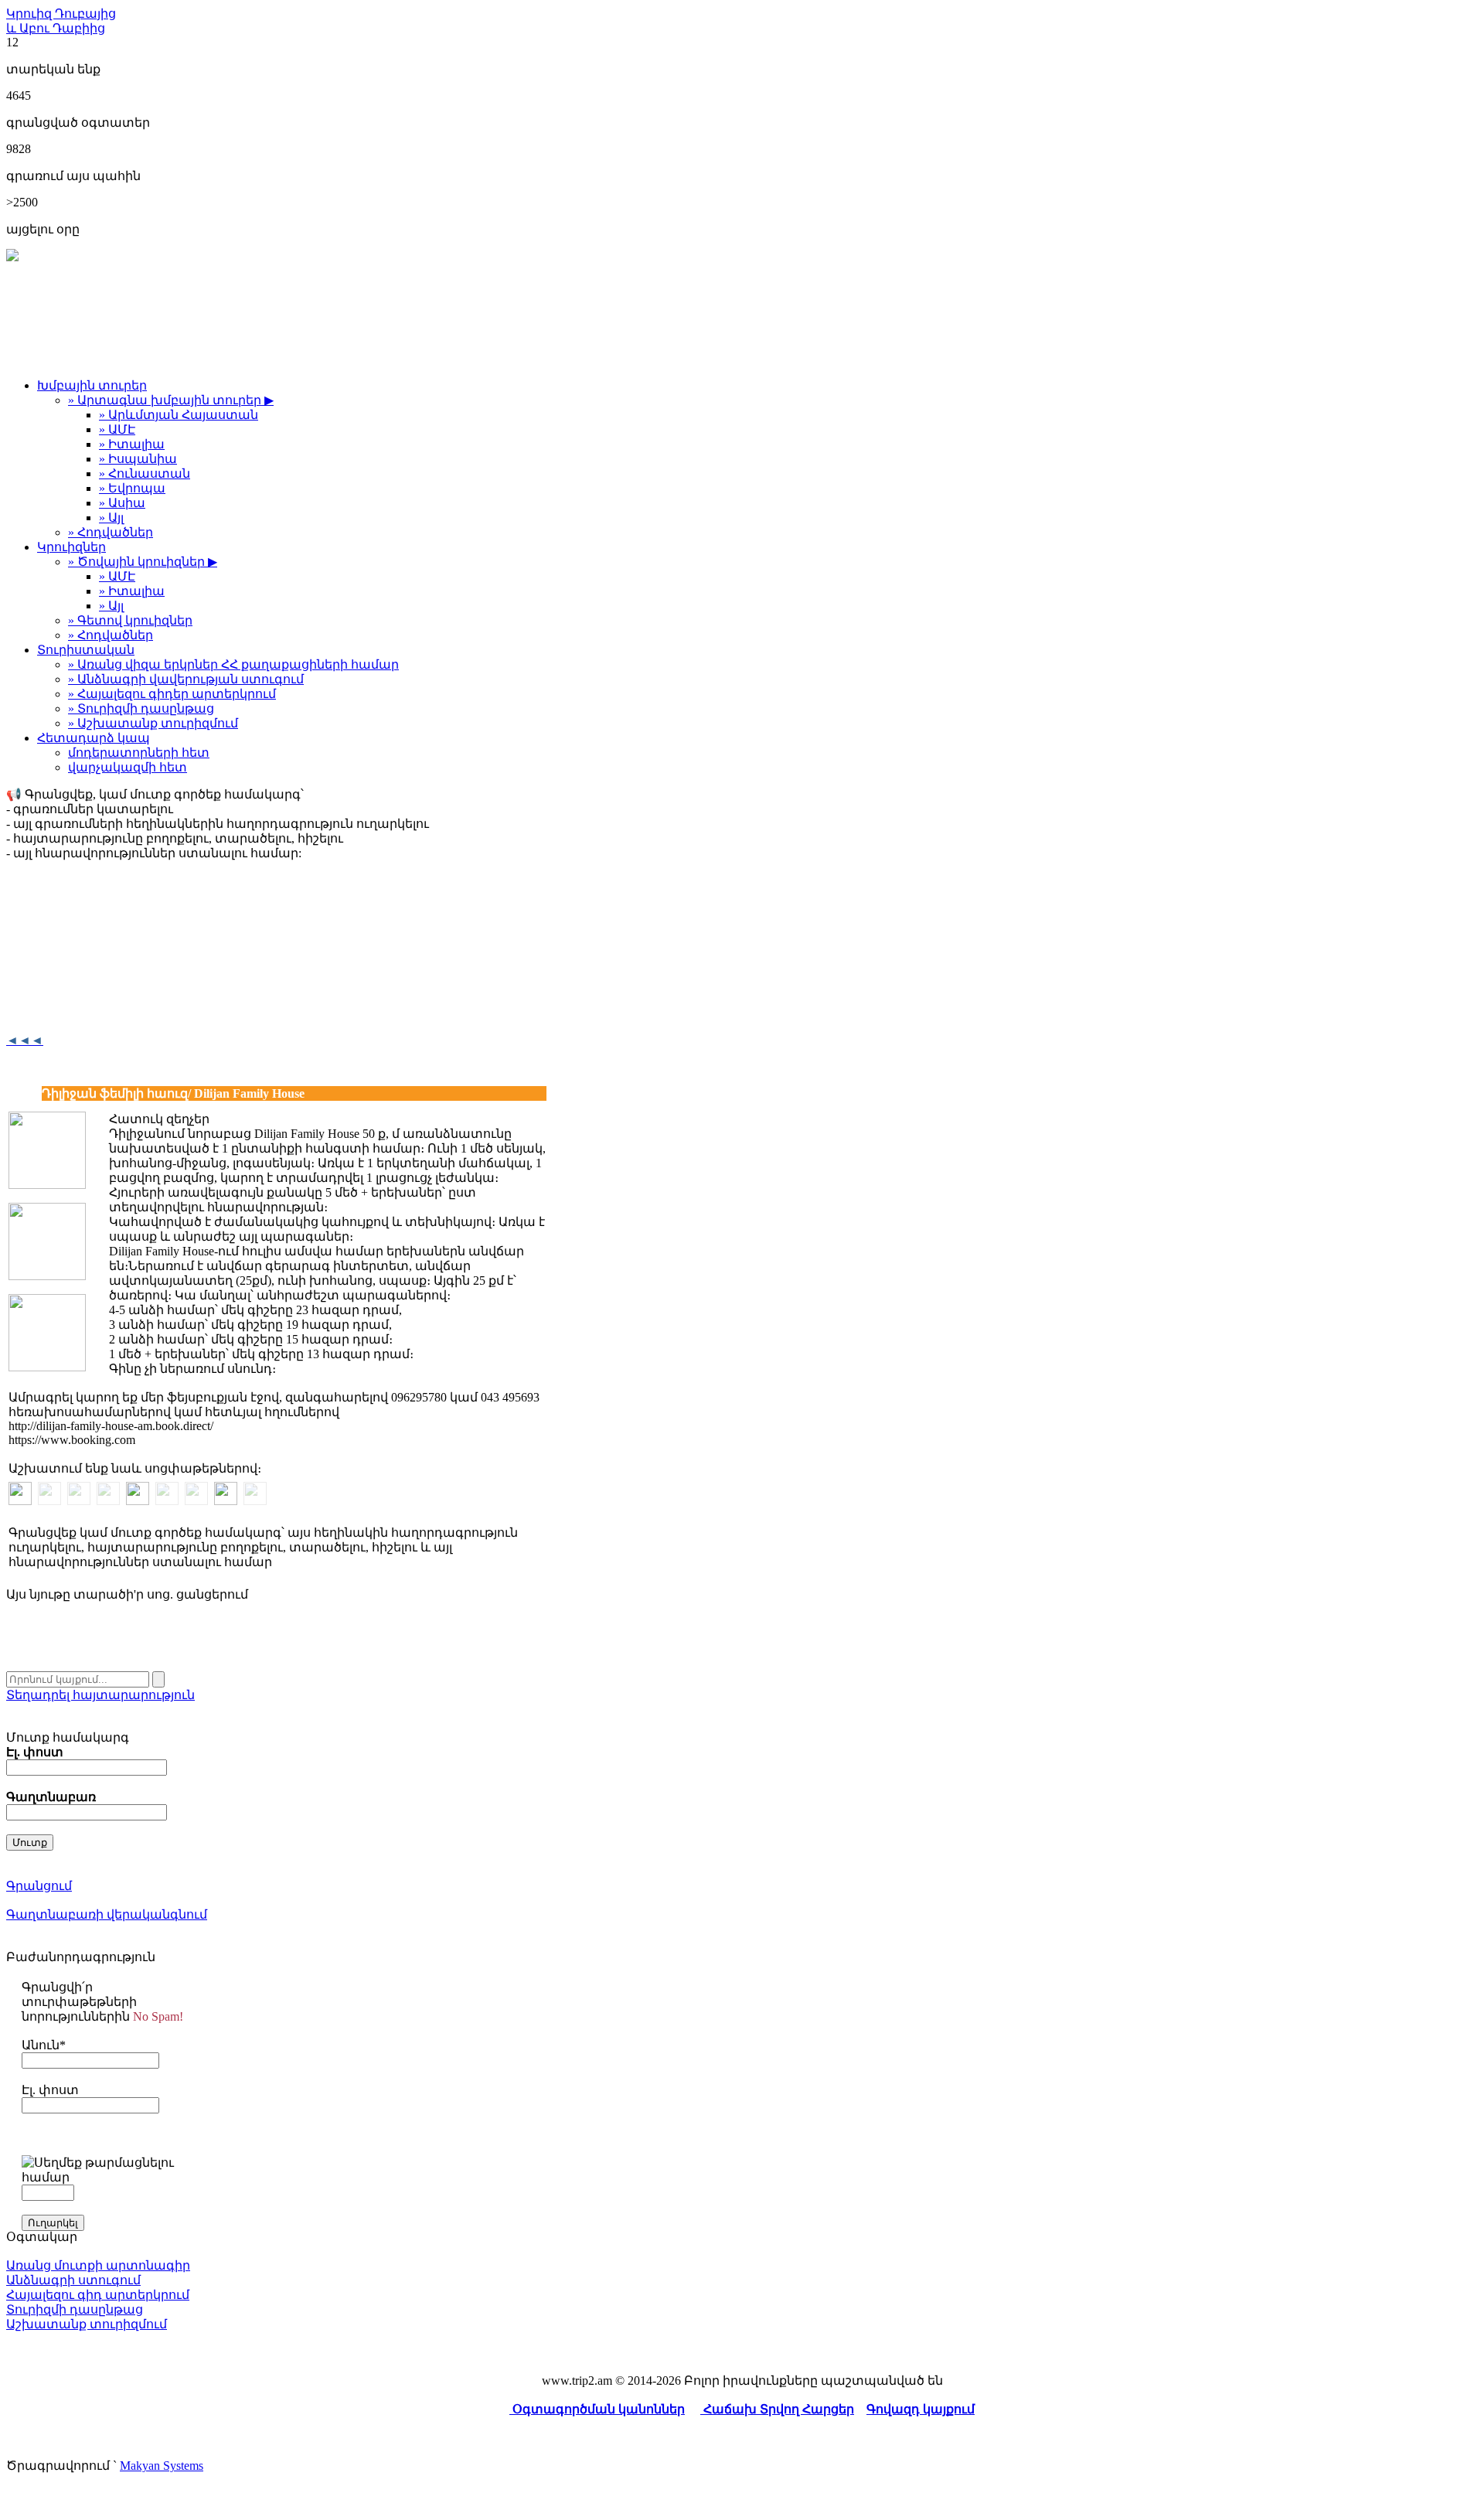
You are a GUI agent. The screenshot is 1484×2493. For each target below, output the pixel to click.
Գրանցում (39, 1886)
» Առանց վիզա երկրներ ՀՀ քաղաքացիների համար (233, 664)
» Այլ (111, 518)
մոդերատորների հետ (139, 753)
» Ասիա (122, 503)
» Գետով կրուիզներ (130, 620)
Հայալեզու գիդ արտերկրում (98, 2295)
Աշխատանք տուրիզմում (87, 2324)
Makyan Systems (162, 2466)
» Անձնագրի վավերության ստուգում (186, 679)
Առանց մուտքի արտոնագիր (98, 2265)
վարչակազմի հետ (128, 767)
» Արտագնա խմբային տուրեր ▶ (171, 400)
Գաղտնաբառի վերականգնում (107, 1914)
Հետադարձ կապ (94, 738)
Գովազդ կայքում (921, 2409)
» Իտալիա (132, 444)
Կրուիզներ (71, 547)
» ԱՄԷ (117, 429)
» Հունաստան (145, 473)
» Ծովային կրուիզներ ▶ (143, 562)
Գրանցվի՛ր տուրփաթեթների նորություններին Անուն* (102, 2016)
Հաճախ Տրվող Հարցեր (777, 2409)
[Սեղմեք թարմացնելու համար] (103, 2170)
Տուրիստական (86, 650)
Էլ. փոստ (50, 2090)
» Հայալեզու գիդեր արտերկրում (172, 694)
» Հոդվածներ (111, 532)
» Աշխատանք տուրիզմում (153, 723)
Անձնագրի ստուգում (73, 2280)
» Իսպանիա (138, 459)
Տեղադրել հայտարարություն (100, 1695)
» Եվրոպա (132, 488)
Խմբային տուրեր (92, 385)
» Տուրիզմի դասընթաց (141, 708)
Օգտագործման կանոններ (597, 2409)
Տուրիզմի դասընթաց (75, 2309)
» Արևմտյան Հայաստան (179, 415)
